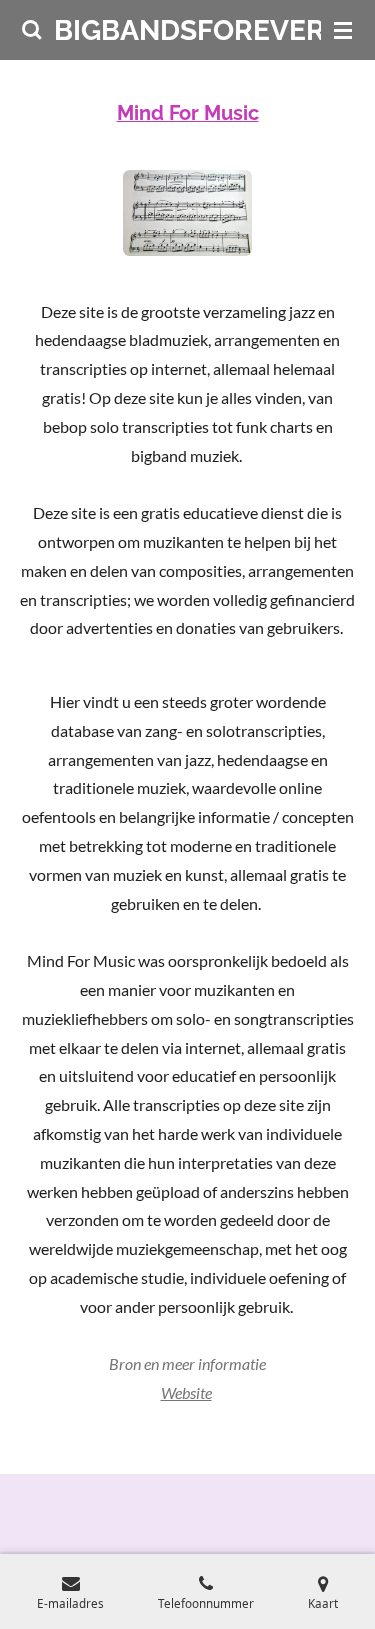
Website (186, 1392)
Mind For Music (188, 113)
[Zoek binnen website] (32, 30)
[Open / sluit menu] (343, 30)
